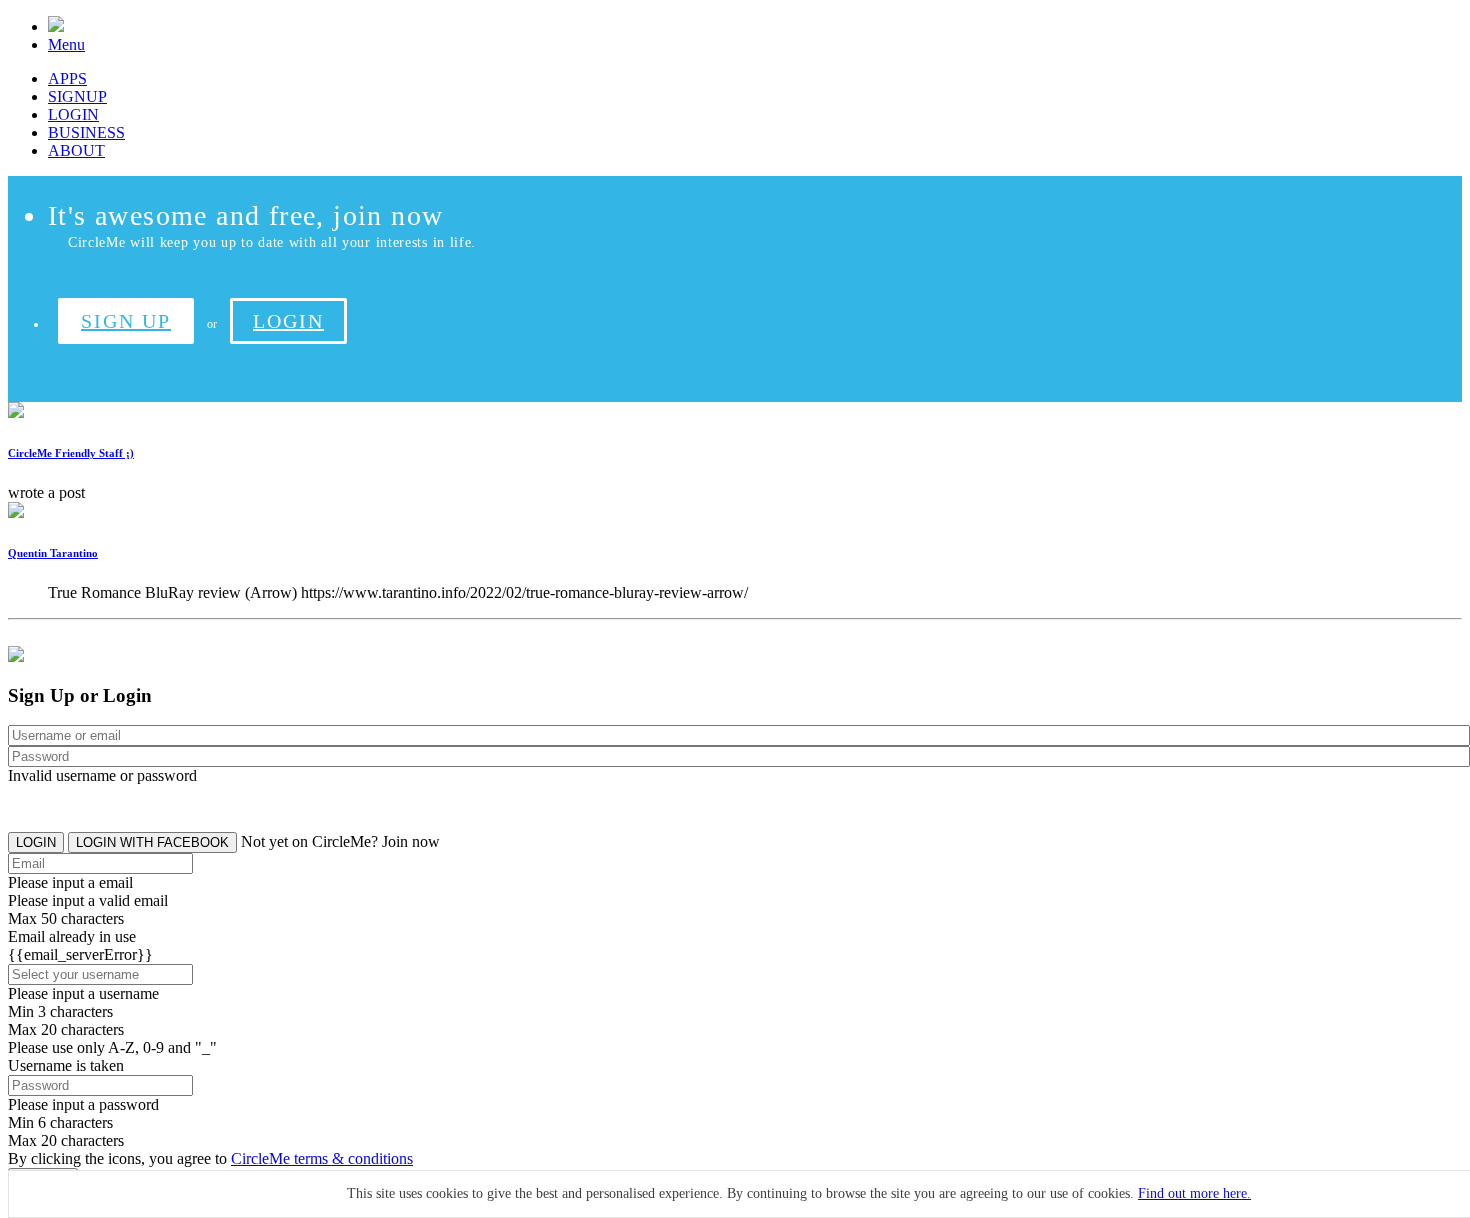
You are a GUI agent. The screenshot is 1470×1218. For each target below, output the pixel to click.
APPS (67, 78)
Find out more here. (1194, 1193)
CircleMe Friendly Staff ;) (71, 453)
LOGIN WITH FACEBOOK (152, 842)
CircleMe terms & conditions (322, 1158)
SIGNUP (77, 96)
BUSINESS (86, 132)
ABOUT (76, 150)
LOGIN (73, 114)
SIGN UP (126, 321)
